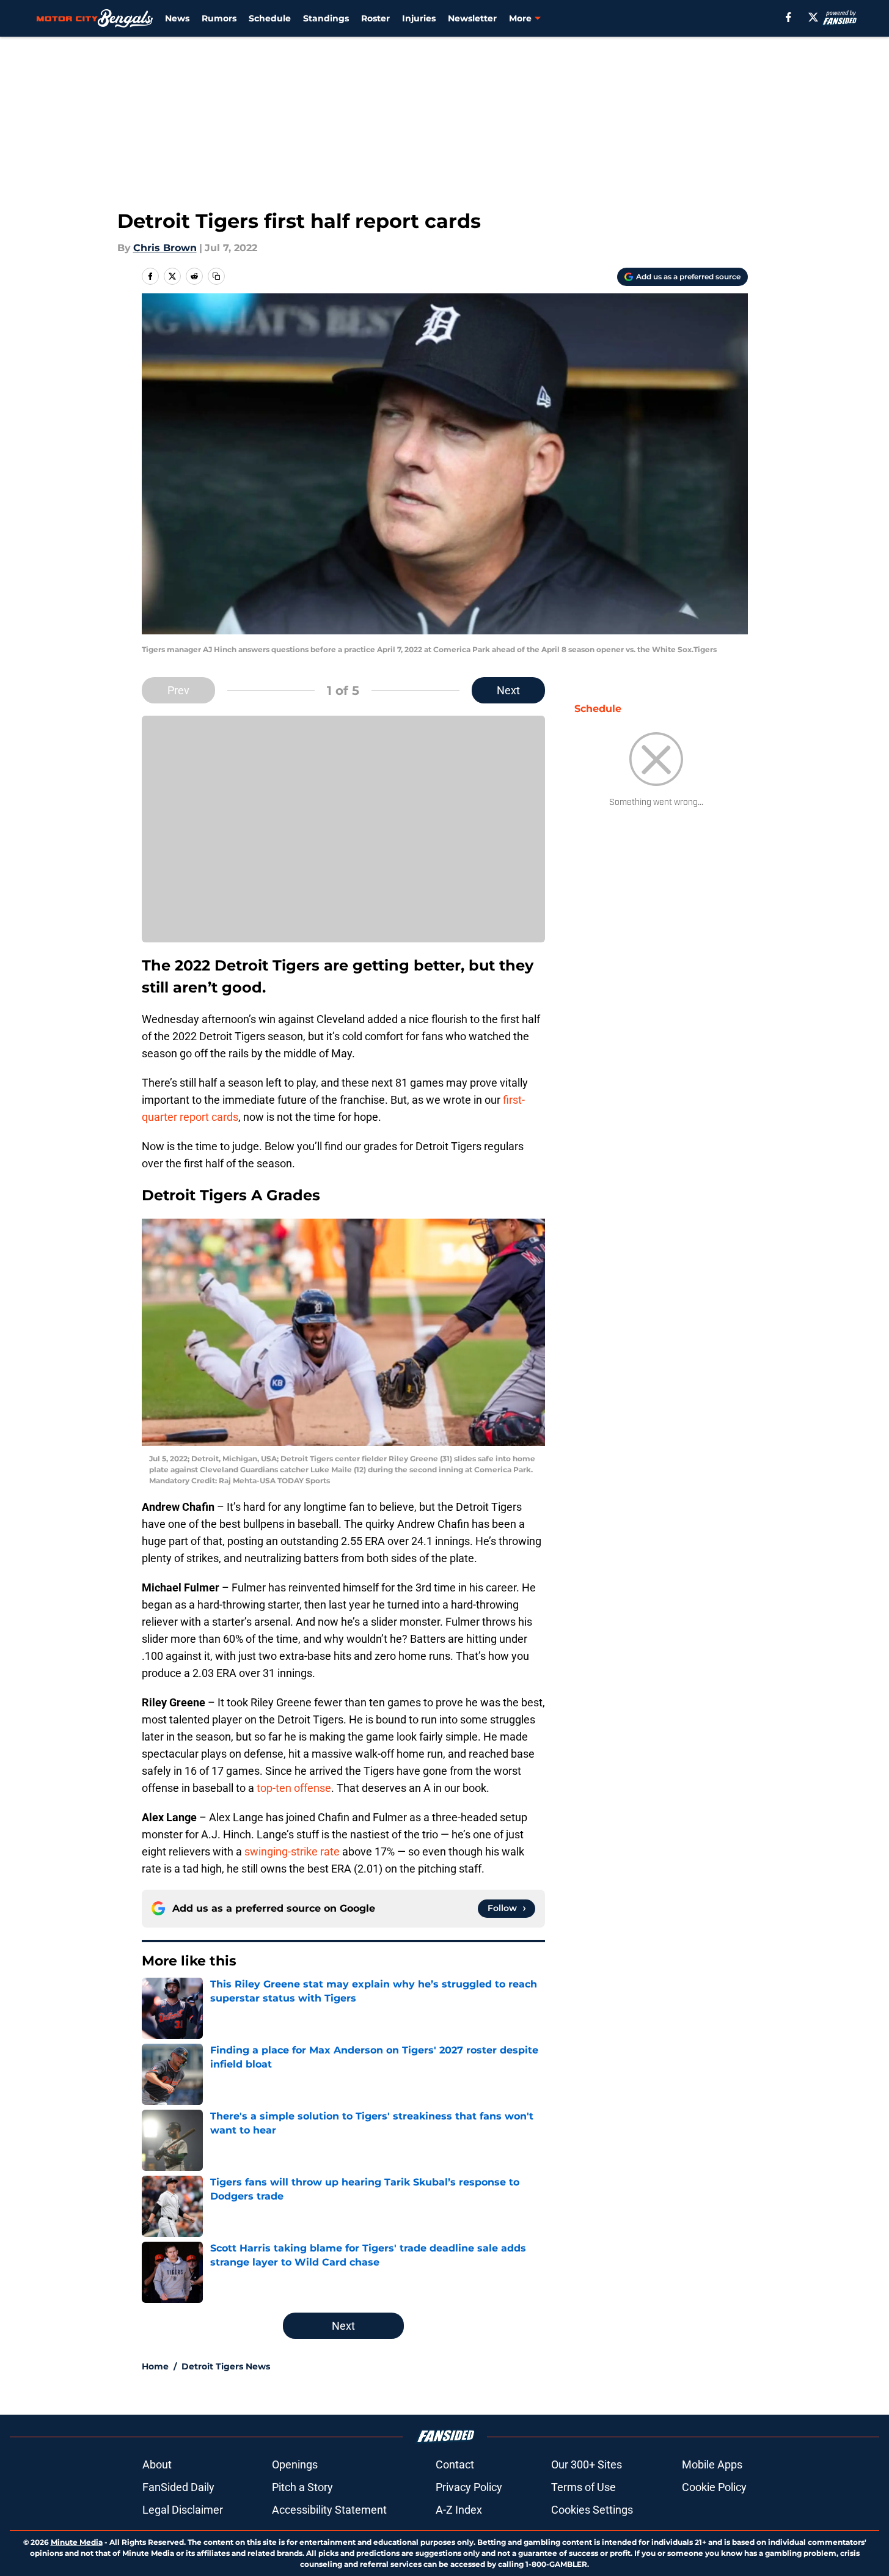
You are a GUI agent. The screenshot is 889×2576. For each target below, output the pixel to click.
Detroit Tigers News (226, 2366)
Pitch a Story (302, 2487)
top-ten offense (294, 1788)
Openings (295, 2464)
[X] (813, 17)
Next (508, 690)
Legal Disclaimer (183, 2510)
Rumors (219, 18)
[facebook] (788, 17)
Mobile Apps (712, 2464)
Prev (178, 690)
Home (155, 2366)
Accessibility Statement (329, 2510)
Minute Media (77, 2542)
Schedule (270, 18)
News (177, 18)
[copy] (216, 276)
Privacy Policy (469, 2487)
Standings (326, 18)
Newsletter (472, 18)
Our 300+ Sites (587, 2464)
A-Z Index (459, 2510)
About (157, 2464)
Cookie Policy (714, 2487)
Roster (375, 18)
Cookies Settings (592, 2510)
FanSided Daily (178, 2487)
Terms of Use (584, 2487)
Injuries (419, 18)
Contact (455, 2464)
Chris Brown (165, 248)
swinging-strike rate (292, 1851)
